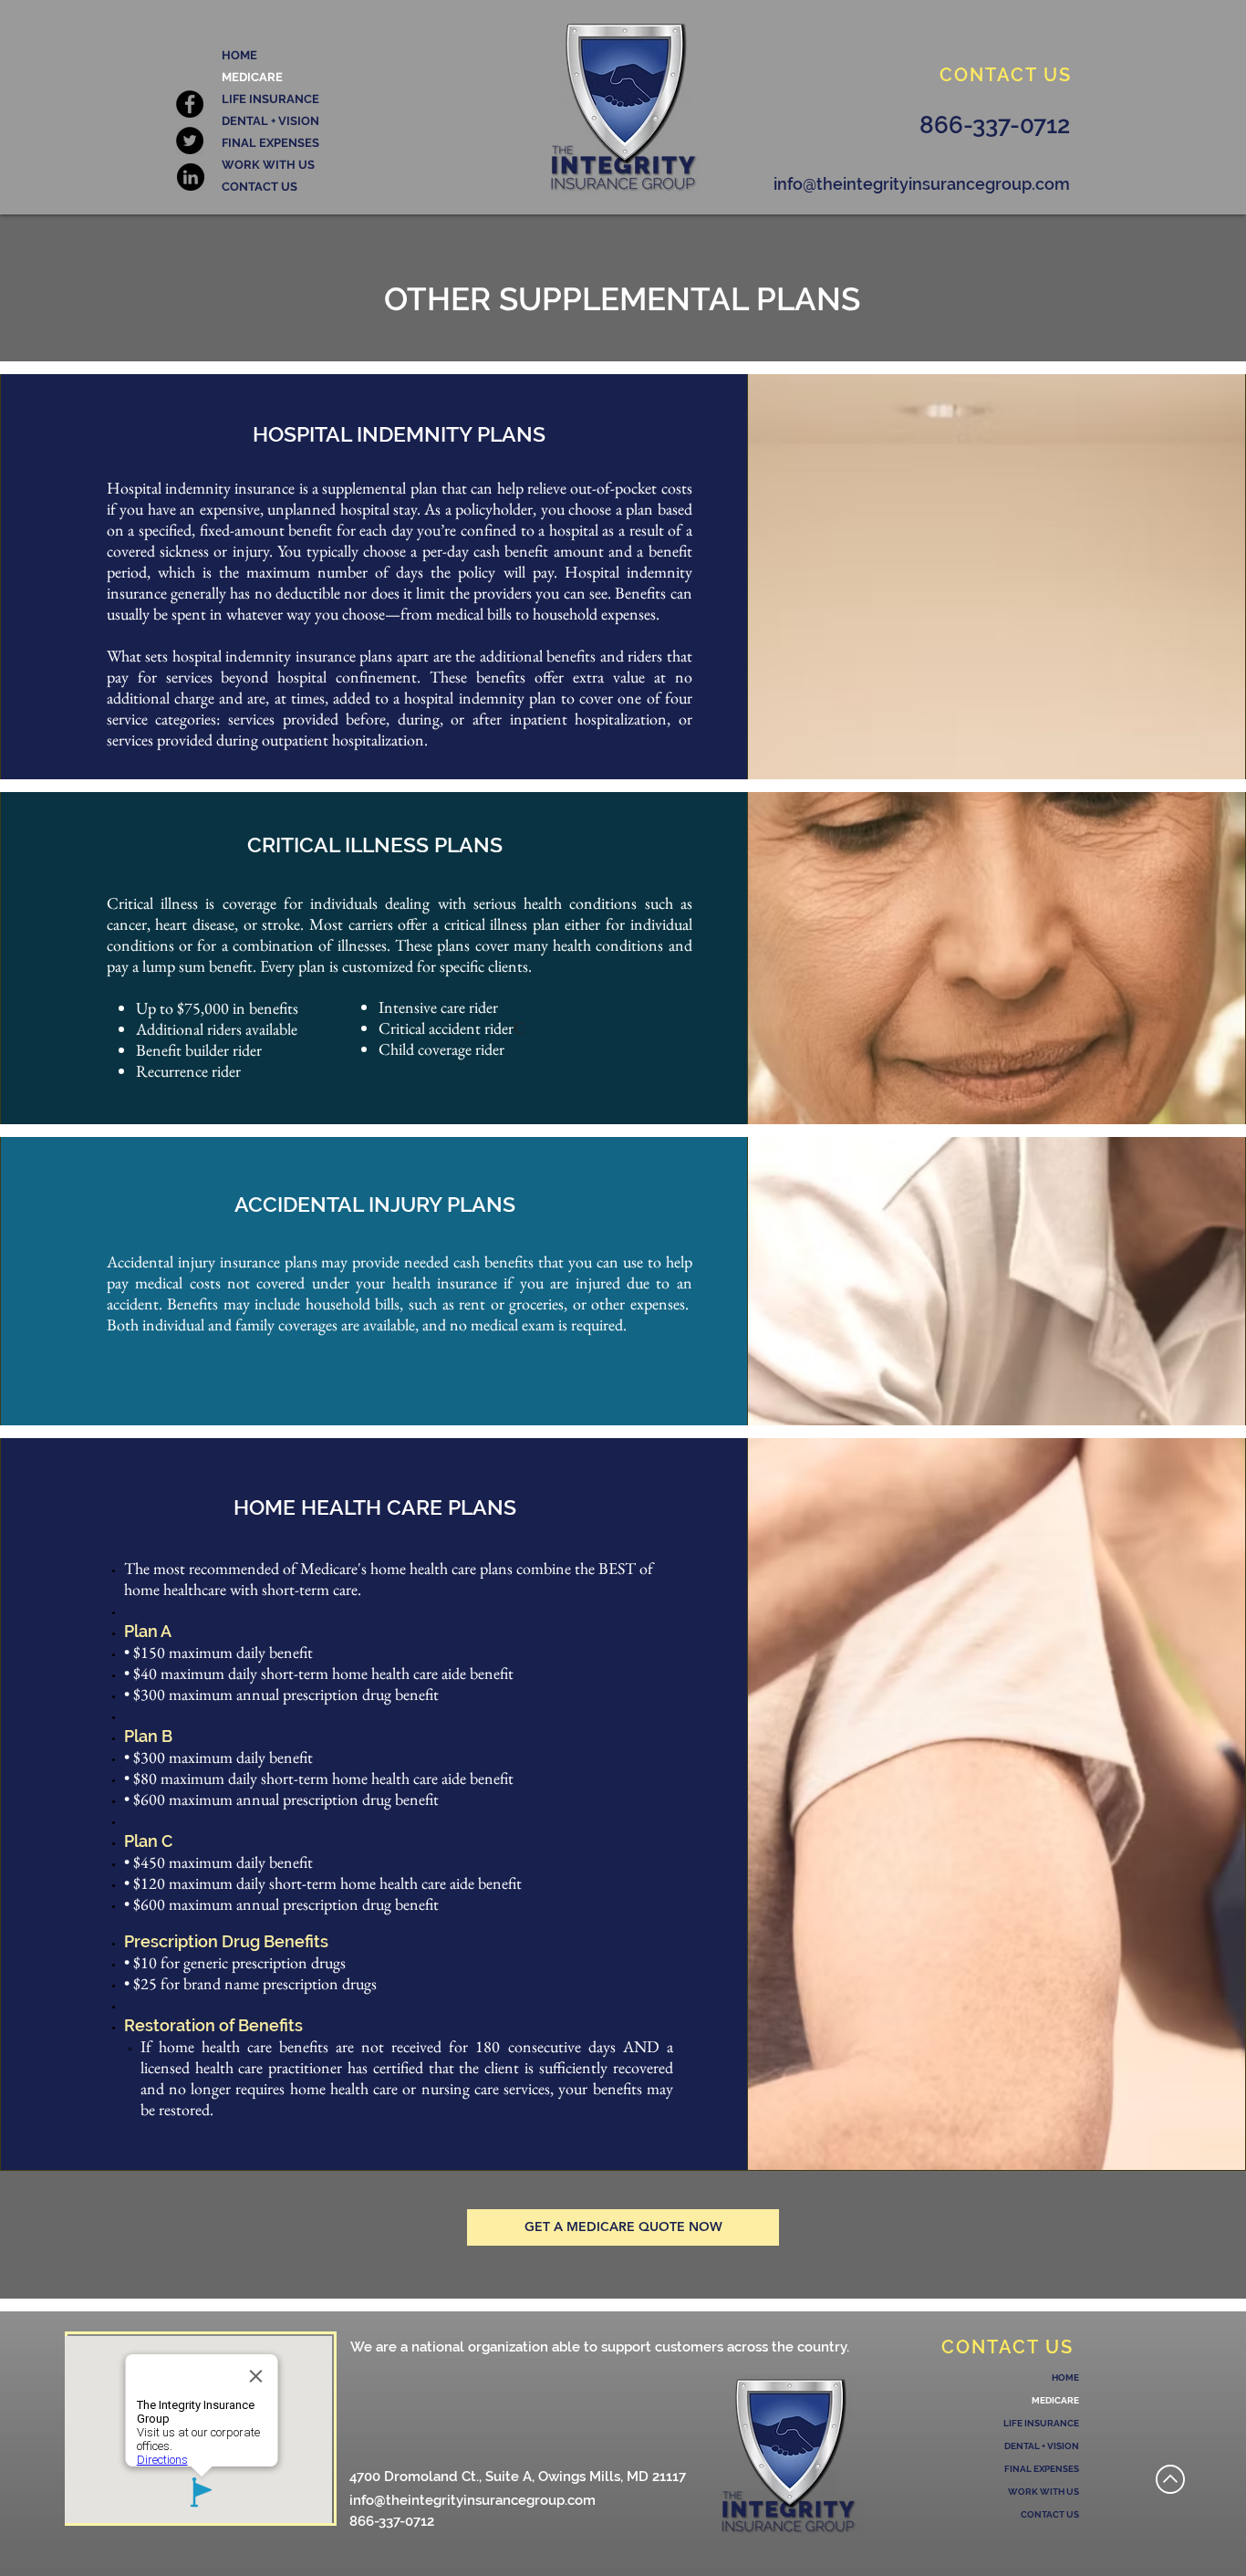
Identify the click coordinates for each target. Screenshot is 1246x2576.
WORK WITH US (268, 165)
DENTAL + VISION (270, 121)
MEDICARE (252, 77)
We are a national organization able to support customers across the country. (600, 2347)
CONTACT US (260, 187)
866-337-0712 (392, 2521)
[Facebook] (190, 104)
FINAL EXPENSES (270, 143)
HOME (239, 55)
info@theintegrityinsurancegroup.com (472, 2500)
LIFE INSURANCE (270, 99)
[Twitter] (190, 141)
